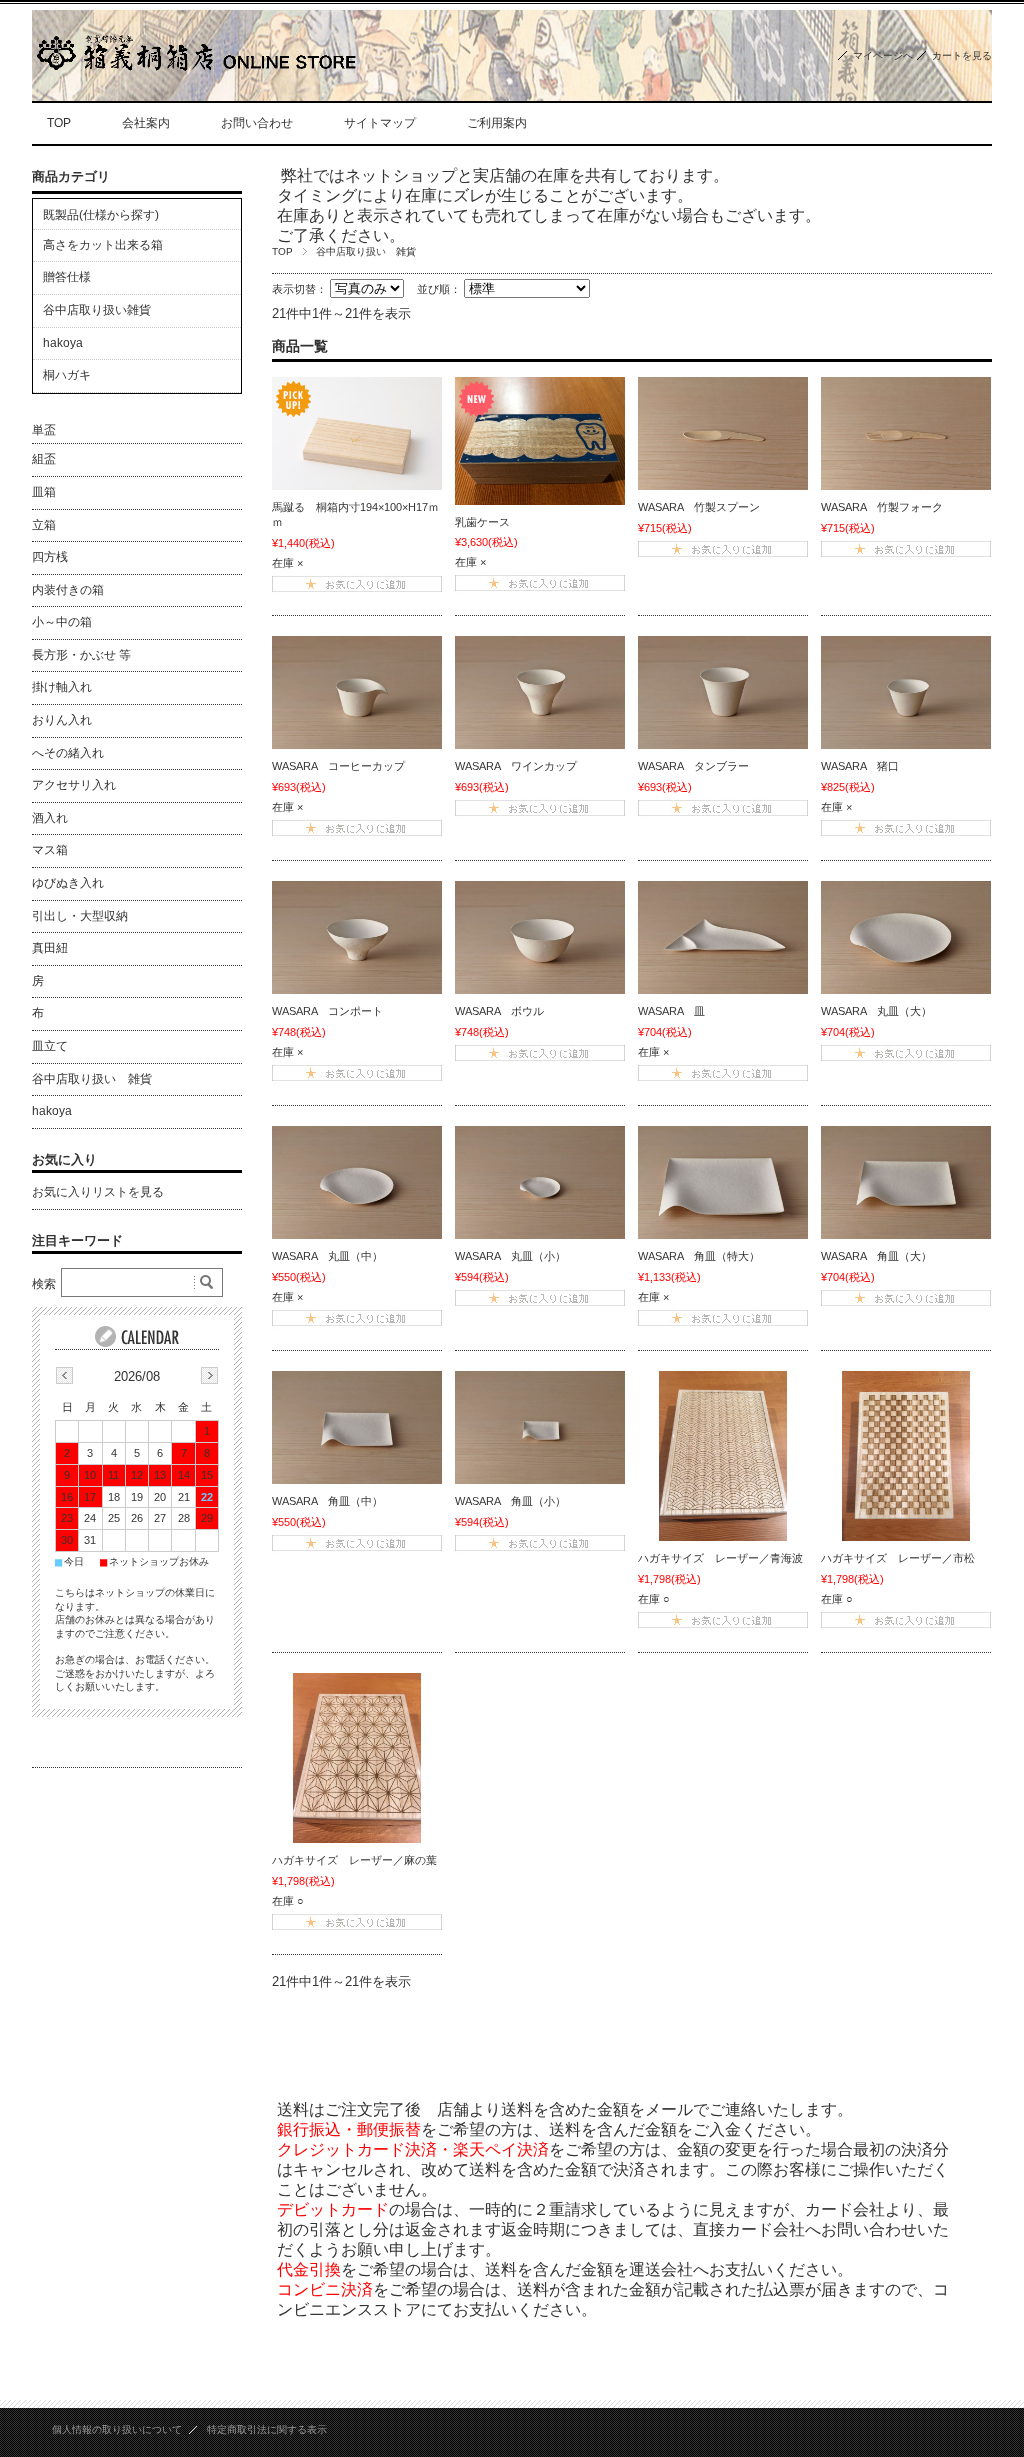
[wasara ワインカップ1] (540, 692)
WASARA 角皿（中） (327, 1501)
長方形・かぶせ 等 (81, 655)
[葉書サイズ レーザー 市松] (906, 1456)
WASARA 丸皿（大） (876, 1011)
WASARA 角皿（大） (876, 1256)
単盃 (44, 430)
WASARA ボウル (499, 1011)
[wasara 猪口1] (906, 692)
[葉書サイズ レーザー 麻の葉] (357, 1758)
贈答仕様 (67, 277)
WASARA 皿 (671, 1011)
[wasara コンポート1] (357, 937)
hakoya (63, 343)
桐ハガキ (67, 375)
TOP (59, 123)
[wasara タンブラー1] (723, 692)
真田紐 (50, 948)
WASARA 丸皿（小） (510, 1256)
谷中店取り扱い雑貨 (97, 310)
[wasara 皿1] (723, 937)
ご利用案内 (497, 123)
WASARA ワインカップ (516, 766)
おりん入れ (62, 720)
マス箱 (50, 850)
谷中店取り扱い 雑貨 (92, 1079)
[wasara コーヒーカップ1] (357, 692)
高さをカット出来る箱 (103, 245)
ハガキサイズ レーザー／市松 (898, 1558)
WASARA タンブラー (693, 766)
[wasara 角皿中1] (357, 1427)
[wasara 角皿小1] (540, 1427)
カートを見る (962, 55)
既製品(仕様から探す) (101, 215)
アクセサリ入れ (74, 785)
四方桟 (50, 557)
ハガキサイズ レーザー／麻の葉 (354, 1860)
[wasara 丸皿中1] (357, 1182)
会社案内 (146, 123)
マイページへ (883, 55)
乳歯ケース (482, 522)
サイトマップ (380, 123)
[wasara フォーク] (906, 433)
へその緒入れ (68, 753)
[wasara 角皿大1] (906, 1182)
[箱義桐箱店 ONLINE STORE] (195, 65)
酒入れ (50, 818)
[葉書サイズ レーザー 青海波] (723, 1456)
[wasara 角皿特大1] (723, 1182)
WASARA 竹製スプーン (699, 507)
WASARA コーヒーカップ (338, 766)
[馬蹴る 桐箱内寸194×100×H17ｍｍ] (357, 433)
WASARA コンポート (327, 1011)
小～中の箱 (62, 622)
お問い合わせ (257, 123)
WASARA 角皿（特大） (699, 1256)
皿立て (50, 1046)
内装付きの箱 (68, 590)
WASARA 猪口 (860, 766)
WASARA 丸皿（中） (327, 1256)
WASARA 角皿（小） (510, 1501)
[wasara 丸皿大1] (906, 937)
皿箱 (44, 492)
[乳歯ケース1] (540, 441)
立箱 (44, 525)
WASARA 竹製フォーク (882, 507)
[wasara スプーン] (723, 433)
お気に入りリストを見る (98, 1192)
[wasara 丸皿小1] (540, 1182)
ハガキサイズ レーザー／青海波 (720, 1558)
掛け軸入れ (62, 687)
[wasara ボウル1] (540, 937)
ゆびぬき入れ (68, 883)
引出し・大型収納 (80, 916)
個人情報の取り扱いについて (117, 2429)
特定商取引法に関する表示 (267, 2429)
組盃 (44, 459)
